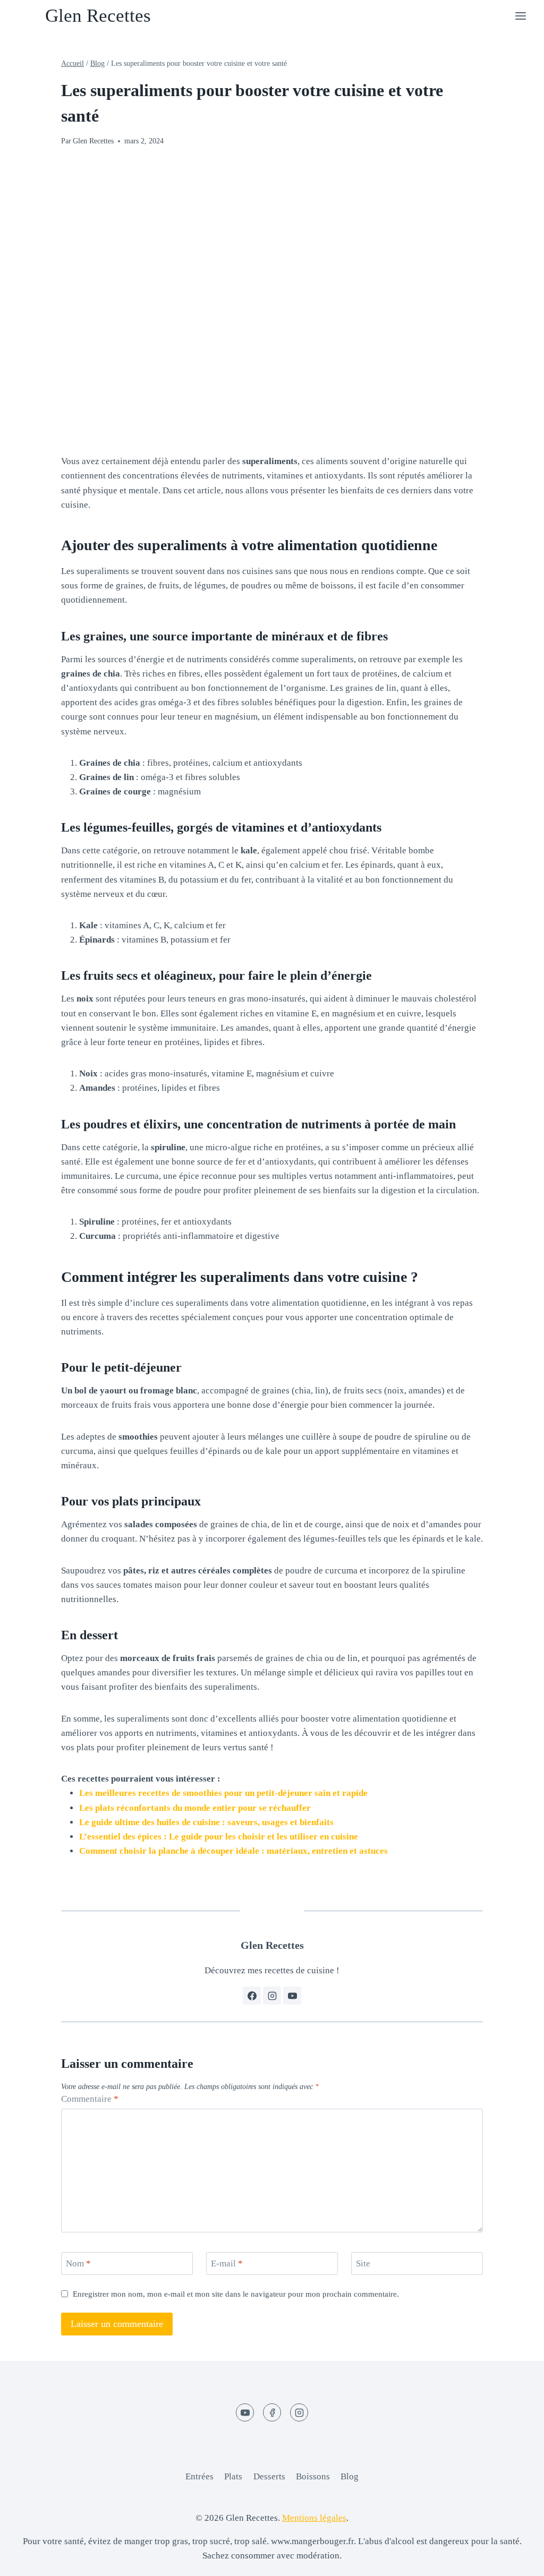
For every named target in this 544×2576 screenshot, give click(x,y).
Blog (350, 2476)
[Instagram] (299, 2412)
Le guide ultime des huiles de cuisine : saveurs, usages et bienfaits (206, 1822)
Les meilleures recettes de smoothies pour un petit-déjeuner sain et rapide (223, 1793)
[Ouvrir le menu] (520, 16)
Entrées (199, 2476)
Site (363, 2263)
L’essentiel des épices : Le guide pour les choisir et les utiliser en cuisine (219, 1837)
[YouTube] (245, 2412)
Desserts (269, 2476)
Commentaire (90, 2099)
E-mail (227, 2263)
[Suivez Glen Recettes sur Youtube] (292, 1996)
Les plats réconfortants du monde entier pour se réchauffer (195, 1808)
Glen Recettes (93, 141)
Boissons (313, 2476)
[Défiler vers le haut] (517, 2560)
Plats (233, 2476)
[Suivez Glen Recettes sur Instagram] (272, 1996)
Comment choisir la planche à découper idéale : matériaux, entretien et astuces (233, 1851)
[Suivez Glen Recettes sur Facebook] (252, 1996)
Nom (78, 2263)
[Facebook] (272, 2412)
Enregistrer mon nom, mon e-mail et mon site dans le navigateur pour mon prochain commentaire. (236, 2294)
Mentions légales (314, 2518)
